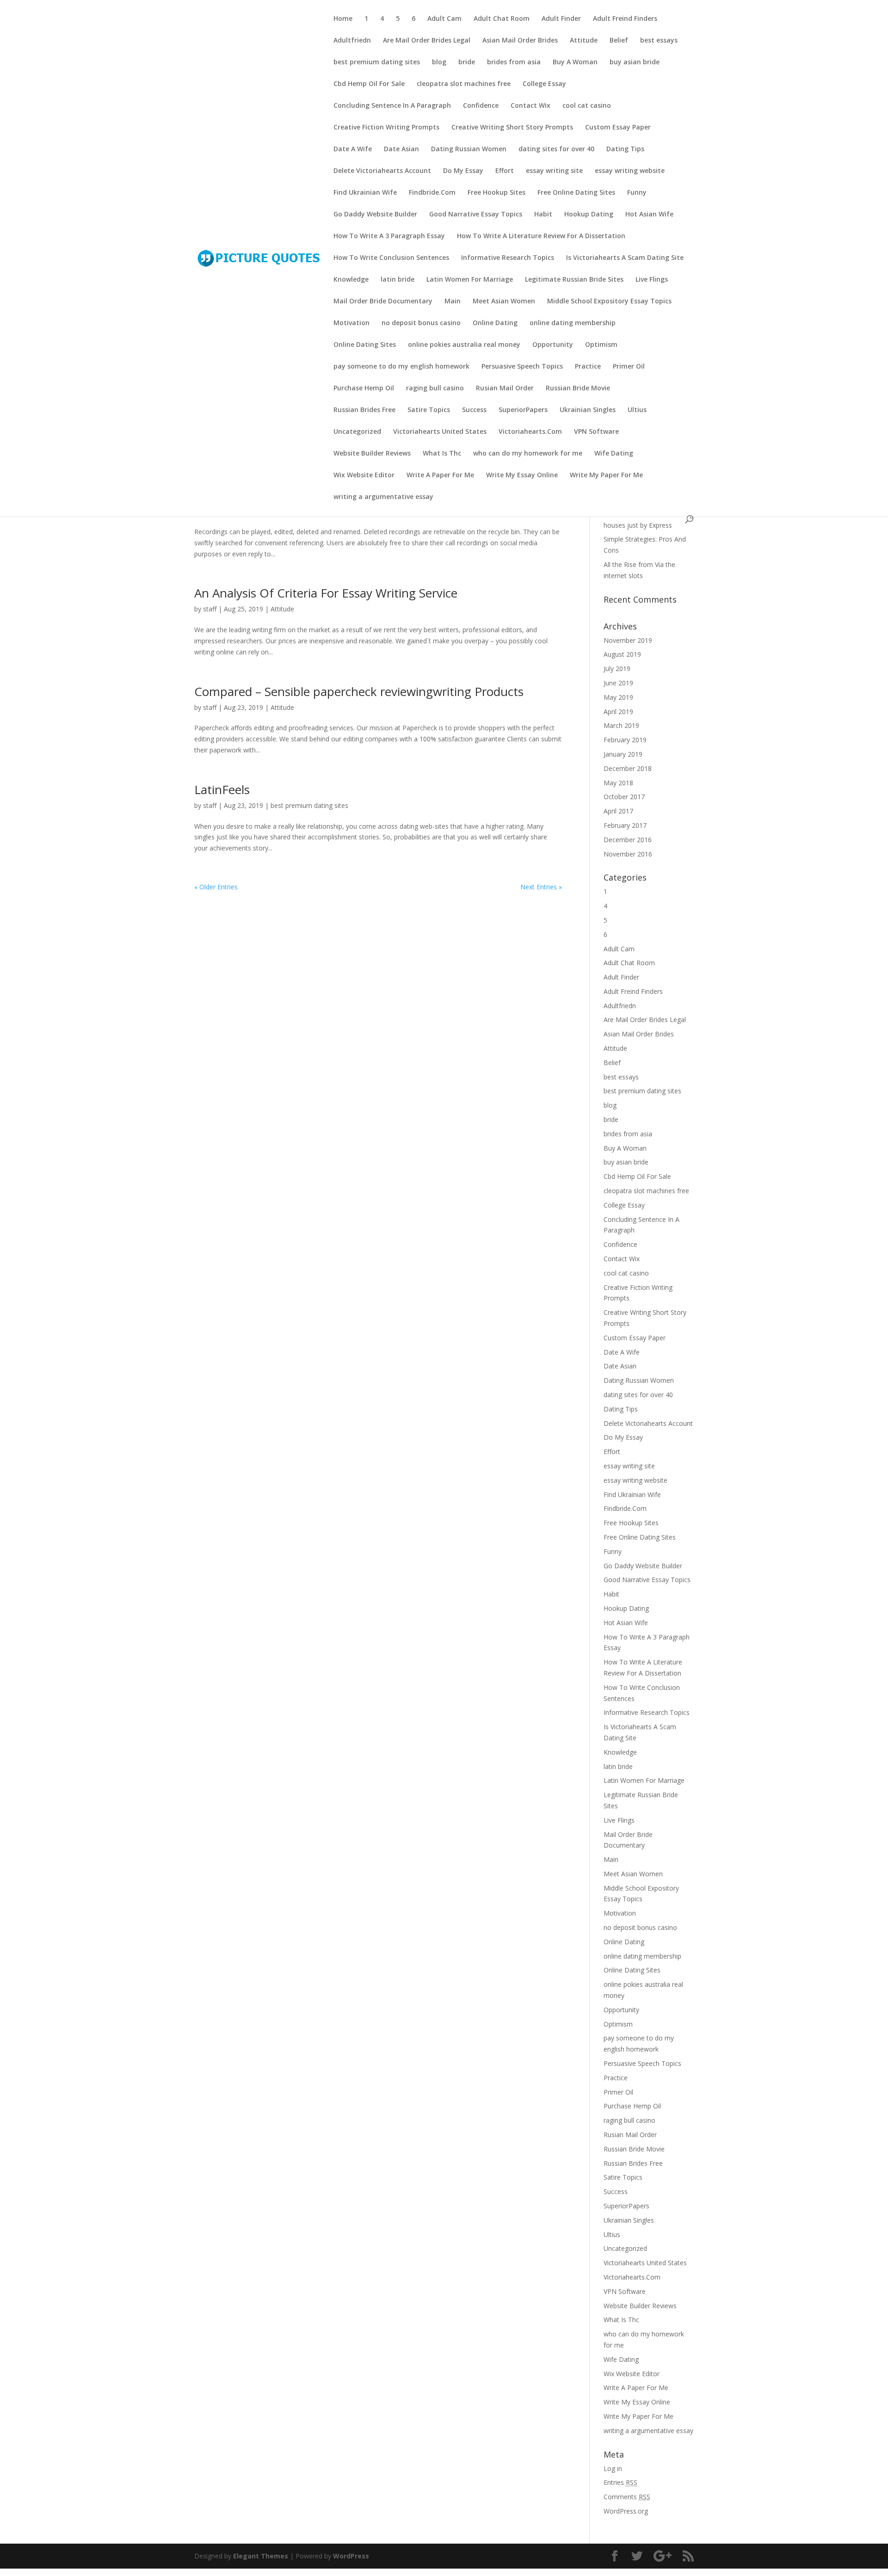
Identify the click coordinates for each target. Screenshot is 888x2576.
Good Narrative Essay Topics (476, 215)
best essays (659, 41)
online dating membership (573, 323)
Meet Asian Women (504, 302)
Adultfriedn (352, 41)
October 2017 (624, 797)
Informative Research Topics (508, 258)
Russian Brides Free (364, 410)
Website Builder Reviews (372, 454)
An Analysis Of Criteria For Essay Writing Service (326, 593)
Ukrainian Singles (588, 410)
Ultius (637, 410)
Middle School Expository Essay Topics (609, 302)
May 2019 (618, 697)
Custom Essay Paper (618, 128)
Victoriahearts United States (440, 432)
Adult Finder (561, 19)
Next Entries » (541, 887)
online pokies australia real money (464, 345)
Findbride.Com (432, 193)
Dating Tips (625, 149)
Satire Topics (429, 410)
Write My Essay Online (522, 475)
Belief (619, 41)
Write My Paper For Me (606, 475)
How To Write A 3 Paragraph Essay (389, 236)
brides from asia (514, 62)
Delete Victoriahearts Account (382, 171)
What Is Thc (442, 454)
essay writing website (630, 171)
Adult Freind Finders (625, 19)
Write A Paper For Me (440, 475)
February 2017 (625, 825)
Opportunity (553, 345)
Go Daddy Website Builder (375, 215)
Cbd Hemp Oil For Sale (369, 84)
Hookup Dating (589, 215)
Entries (620, 2482)
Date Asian (401, 149)
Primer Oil (629, 367)
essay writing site (554, 171)
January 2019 (623, 754)
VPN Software (596, 432)
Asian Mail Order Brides (520, 41)
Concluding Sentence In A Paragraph (392, 106)
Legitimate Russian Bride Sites (574, 280)
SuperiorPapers (523, 410)
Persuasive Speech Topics (522, 367)
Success (474, 410)
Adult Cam (444, 19)
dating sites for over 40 (556, 149)
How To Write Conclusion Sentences (391, 258)
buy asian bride (635, 62)
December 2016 (628, 840)
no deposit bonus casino (421, 323)
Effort (505, 171)
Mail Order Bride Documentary (383, 302)
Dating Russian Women (469, 149)
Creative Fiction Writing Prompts (386, 128)
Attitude (584, 41)
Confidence (481, 106)
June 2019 (618, 683)
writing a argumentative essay (383, 497)
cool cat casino (587, 106)
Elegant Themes (261, 2556)
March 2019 (621, 725)
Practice (588, 367)
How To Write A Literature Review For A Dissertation (541, 236)
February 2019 (625, 740)
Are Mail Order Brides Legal (427, 41)
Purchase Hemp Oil (364, 388)
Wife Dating (614, 454)
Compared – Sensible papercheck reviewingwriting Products (359, 691)
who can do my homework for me (528, 454)
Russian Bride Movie (578, 388)
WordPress (351, 2556)
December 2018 (628, 768)
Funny (637, 193)
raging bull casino (435, 388)
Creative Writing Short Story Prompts (512, 128)
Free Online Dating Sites (576, 193)
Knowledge (351, 280)
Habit (543, 215)
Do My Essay (463, 171)
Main (453, 302)
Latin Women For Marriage (470, 280)
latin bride (398, 280)
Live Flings (652, 280)
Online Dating (495, 323)
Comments (627, 2497)
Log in (613, 2468)
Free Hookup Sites (496, 193)
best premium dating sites (377, 62)
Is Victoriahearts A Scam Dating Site (625, 258)
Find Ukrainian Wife (365, 193)
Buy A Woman (575, 62)
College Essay (544, 84)
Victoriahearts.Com (530, 432)
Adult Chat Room (502, 19)
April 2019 (618, 712)
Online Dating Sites (365, 345)
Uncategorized (357, 432)
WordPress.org (626, 2511)
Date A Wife (353, 149)
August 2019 (622, 654)
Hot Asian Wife (649, 215)
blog (439, 62)
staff (210, 609)
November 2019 (628, 640)
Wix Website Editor (364, 475)
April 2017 (618, 811)
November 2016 (628, 854)
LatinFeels (222, 789)
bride (467, 62)
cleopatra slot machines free (464, 84)
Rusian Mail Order (505, 388)
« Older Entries (216, 887)
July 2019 (617, 669)
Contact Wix (530, 106)
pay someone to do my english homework (401, 367)
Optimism (601, 345)
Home (343, 19)
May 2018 (618, 783)
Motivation (351, 323)
